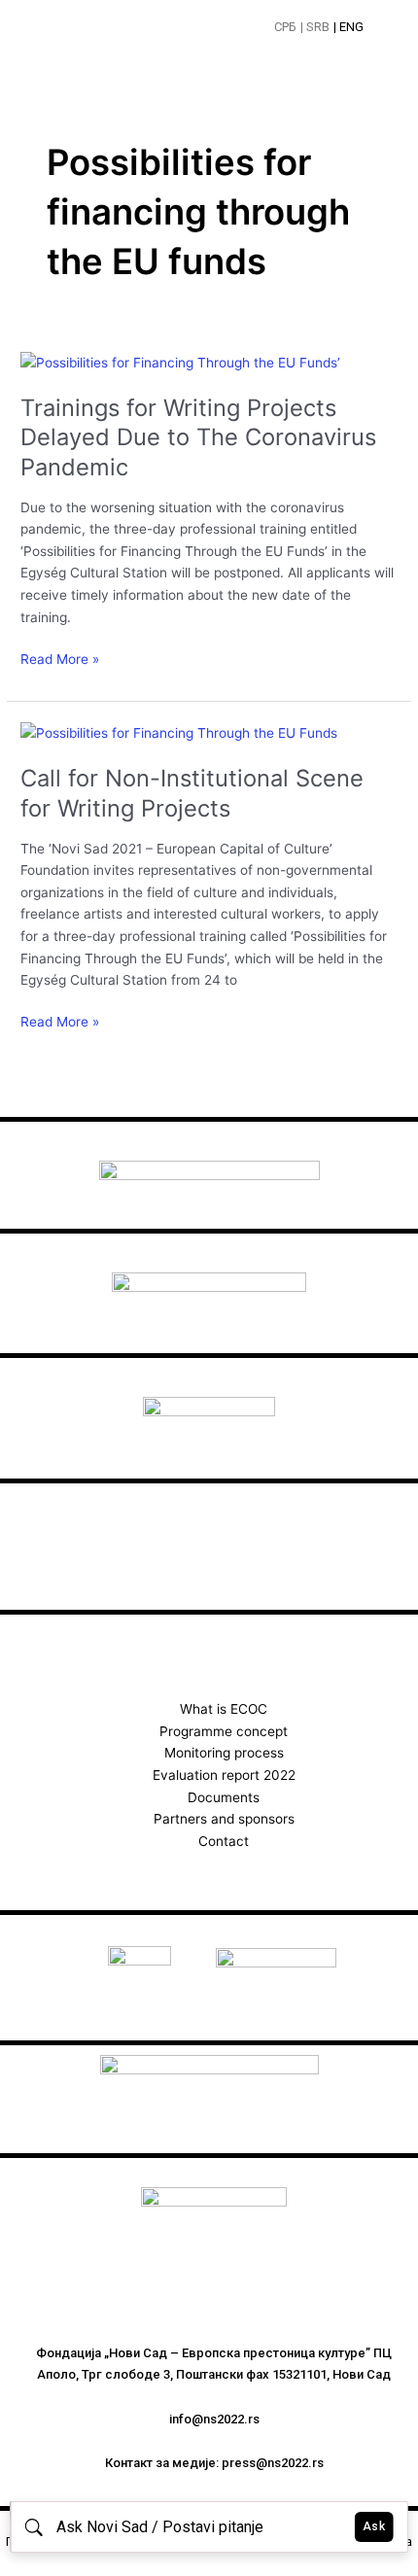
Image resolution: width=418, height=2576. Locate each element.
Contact (224, 1841)
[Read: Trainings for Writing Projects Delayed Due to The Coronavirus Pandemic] (180, 362)
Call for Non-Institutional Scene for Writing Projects (192, 793)
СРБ (285, 27)
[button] (385, 29)
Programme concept (224, 1731)
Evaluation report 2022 (224, 1775)
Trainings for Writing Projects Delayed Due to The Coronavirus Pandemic (198, 438)
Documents (224, 1797)
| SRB (315, 27)
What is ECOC (224, 1709)
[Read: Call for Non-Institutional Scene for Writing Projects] (179, 732)
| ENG (348, 27)
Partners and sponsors (224, 1819)
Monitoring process (224, 1753)
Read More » (60, 658)
